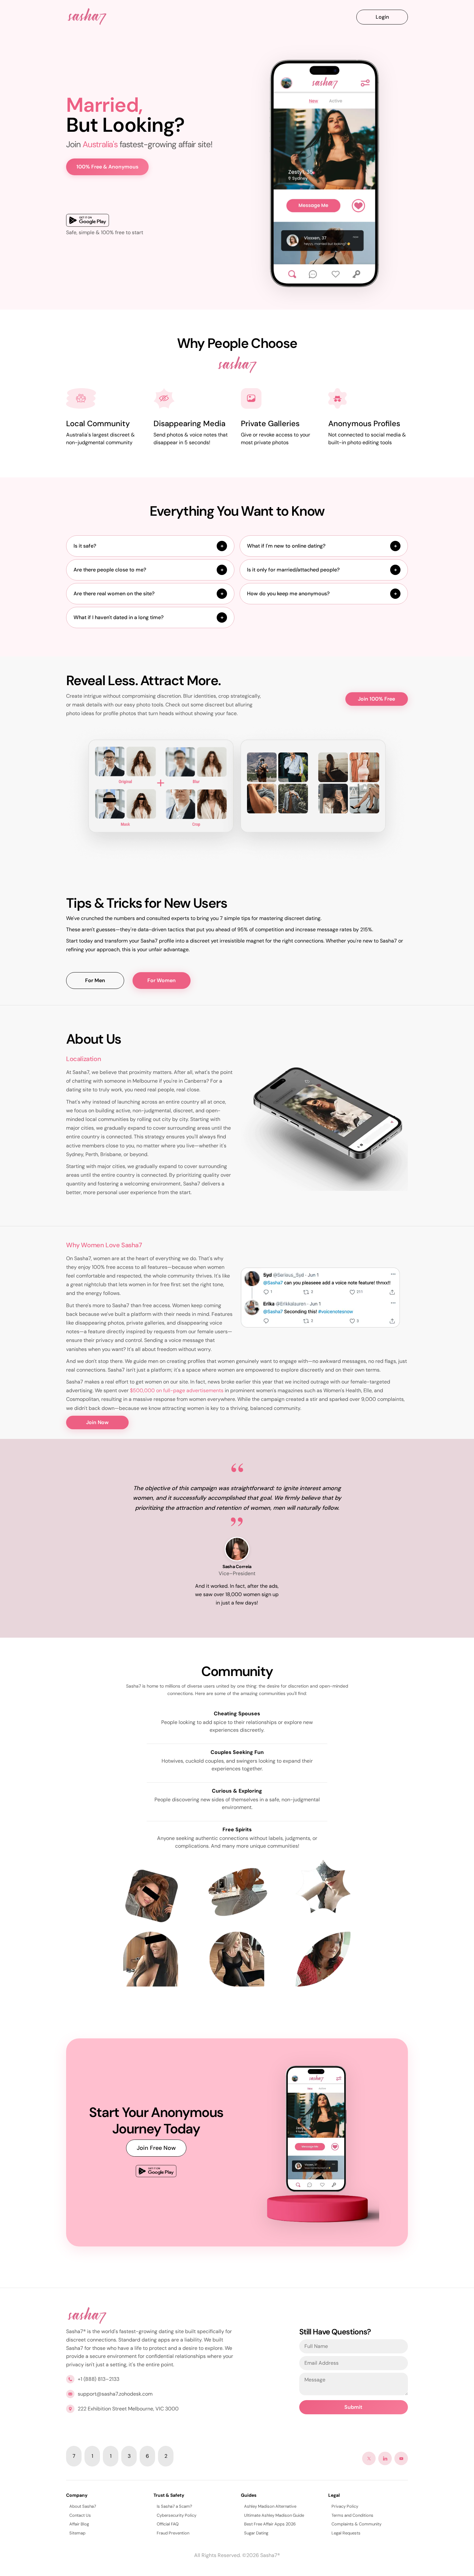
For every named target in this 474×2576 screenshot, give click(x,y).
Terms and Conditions (352, 2515)
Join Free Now (156, 2148)
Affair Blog (79, 2524)
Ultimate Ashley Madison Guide (274, 2515)
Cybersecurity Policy (177, 2515)
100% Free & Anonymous (107, 167)
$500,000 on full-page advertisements (177, 1390)
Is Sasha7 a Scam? (174, 2506)
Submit (353, 2407)
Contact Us (80, 2515)
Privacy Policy (345, 2506)
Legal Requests (346, 2533)
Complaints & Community (356, 2524)
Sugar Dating (256, 2533)
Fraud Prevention (173, 2533)
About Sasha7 (83, 2506)
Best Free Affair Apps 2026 (270, 2524)
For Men (95, 980)
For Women (162, 980)
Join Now (97, 1422)
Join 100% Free (376, 699)
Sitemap (77, 2533)
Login (382, 17)
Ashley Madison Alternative (270, 2506)
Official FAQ (168, 2524)
